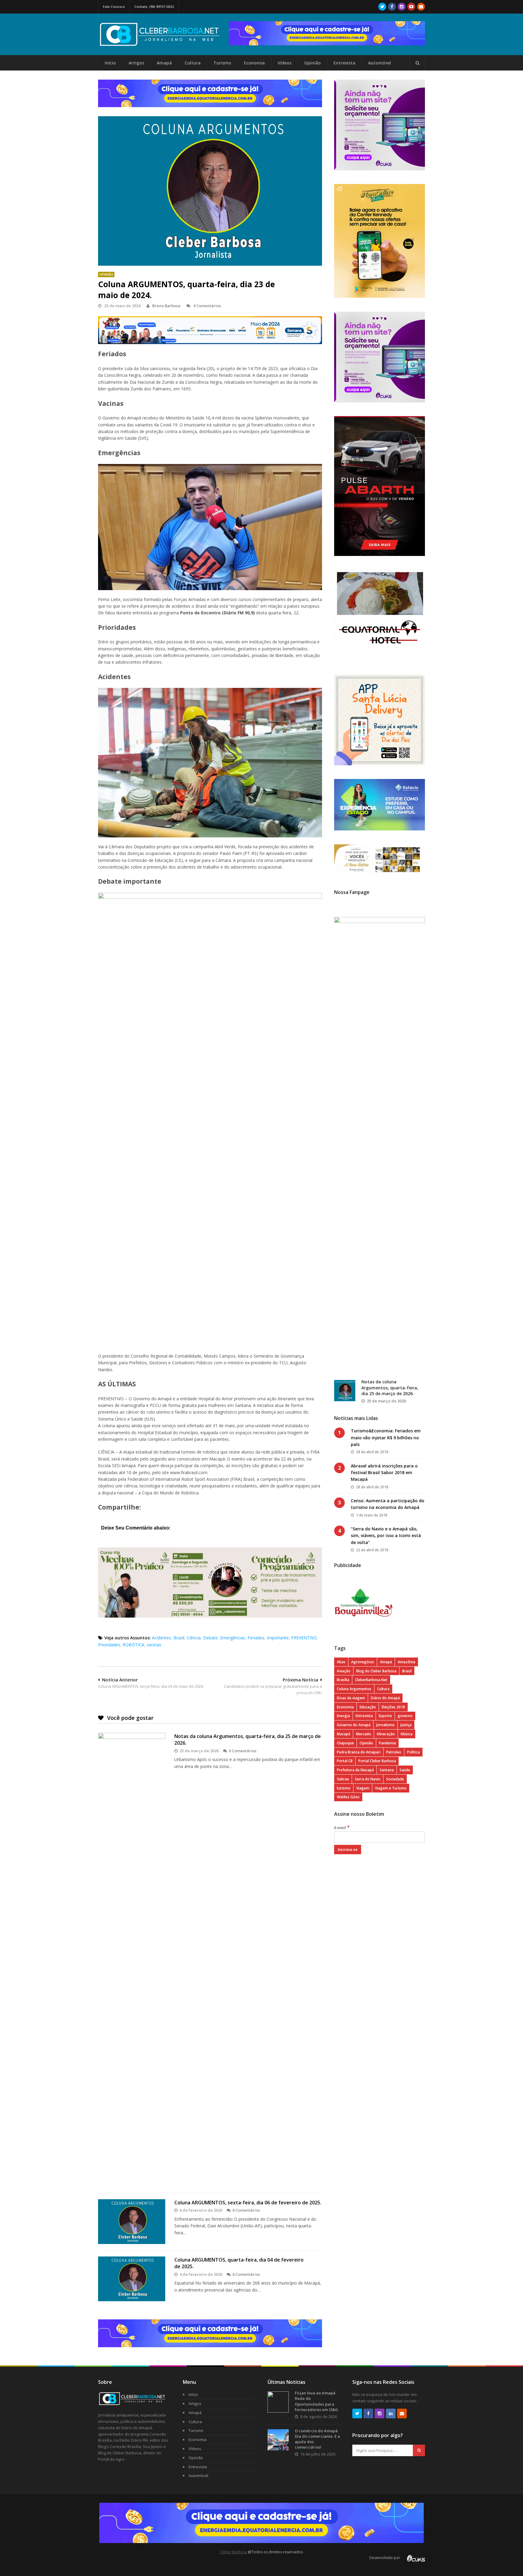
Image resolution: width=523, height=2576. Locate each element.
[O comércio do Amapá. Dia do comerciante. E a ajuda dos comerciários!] (278, 2440)
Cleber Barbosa (233, 2552)
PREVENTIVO (304, 1638)
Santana (387, 1770)
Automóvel (380, 63)
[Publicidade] (327, 33)
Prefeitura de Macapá (355, 1770)
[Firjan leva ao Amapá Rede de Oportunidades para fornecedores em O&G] (278, 2402)
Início (110, 63)
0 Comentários (207, 306)
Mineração (386, 1734)
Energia (343, 1716)
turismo (344, 1788)
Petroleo (394, 1752)
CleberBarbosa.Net (371, 1680)
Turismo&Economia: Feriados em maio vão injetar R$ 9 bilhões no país (386, 1437)
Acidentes (161, 1638)
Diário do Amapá (385, 1698)
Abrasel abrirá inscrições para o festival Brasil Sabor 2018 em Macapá (384, 1473)
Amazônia (406, 1662)
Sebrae (343, 1779)
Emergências (233, 1638)
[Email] (421, 7)
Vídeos (285, 63)
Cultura (193, 63)
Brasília (343, 1680)
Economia (254, 63)
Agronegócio (363, 1662)
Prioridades (109, 1645)
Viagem (363, 1788)
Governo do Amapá (354, 1725)
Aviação (344, 1671)
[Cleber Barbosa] (163, 44)
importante (278, 1638)
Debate (210, 1638)
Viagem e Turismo (391, 1788)
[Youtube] (411, 7)
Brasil (179, 1638)
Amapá (164, 63)
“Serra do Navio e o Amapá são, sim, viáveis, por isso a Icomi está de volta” (386, 1536)
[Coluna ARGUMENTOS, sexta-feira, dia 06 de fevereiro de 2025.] (132, 2222)
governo (405, 1716)
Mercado (363, 1734)
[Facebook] (392, 7)
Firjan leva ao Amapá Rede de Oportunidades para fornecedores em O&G (316, 2401)
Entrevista (344, 63)
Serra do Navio (368, 1779)
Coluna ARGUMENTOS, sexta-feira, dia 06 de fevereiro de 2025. (248, 2203)
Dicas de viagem (351, 1698)
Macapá (344, 1734)
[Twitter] (382, 7)
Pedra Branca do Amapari (359, 1752)
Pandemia (387, 1743)
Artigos (136, 63)
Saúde (405, 1770)
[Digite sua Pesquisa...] (417, 63)
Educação (368, 1707)
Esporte (385, 1716)
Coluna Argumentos (354, 1689)
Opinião (312, 63)
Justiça (406, 1725)
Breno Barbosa (166, 306)
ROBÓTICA (133, 1645)
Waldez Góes (348, 1797)
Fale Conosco (114, 7)
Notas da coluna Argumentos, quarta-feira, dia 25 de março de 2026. (390, 1388)
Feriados (256, 1638)
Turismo (222, 63)
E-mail (342, 1828)
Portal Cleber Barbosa (377, 1761)
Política (413, 1752)
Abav (341, 1662)
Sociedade (395, 1779)
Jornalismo (385, 1725)
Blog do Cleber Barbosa (376, 1671)
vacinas (154, 1645)
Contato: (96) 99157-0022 (154, 7)
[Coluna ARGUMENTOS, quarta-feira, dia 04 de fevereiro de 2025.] (132, 2279)
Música (407, 1734)
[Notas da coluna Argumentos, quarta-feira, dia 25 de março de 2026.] (132, 1960)
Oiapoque (345, 1743)
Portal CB (345, 1761)
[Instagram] (402, 7)
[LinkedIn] (391, 2413)
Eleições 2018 (393, 1707)
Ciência (194, 1638)
